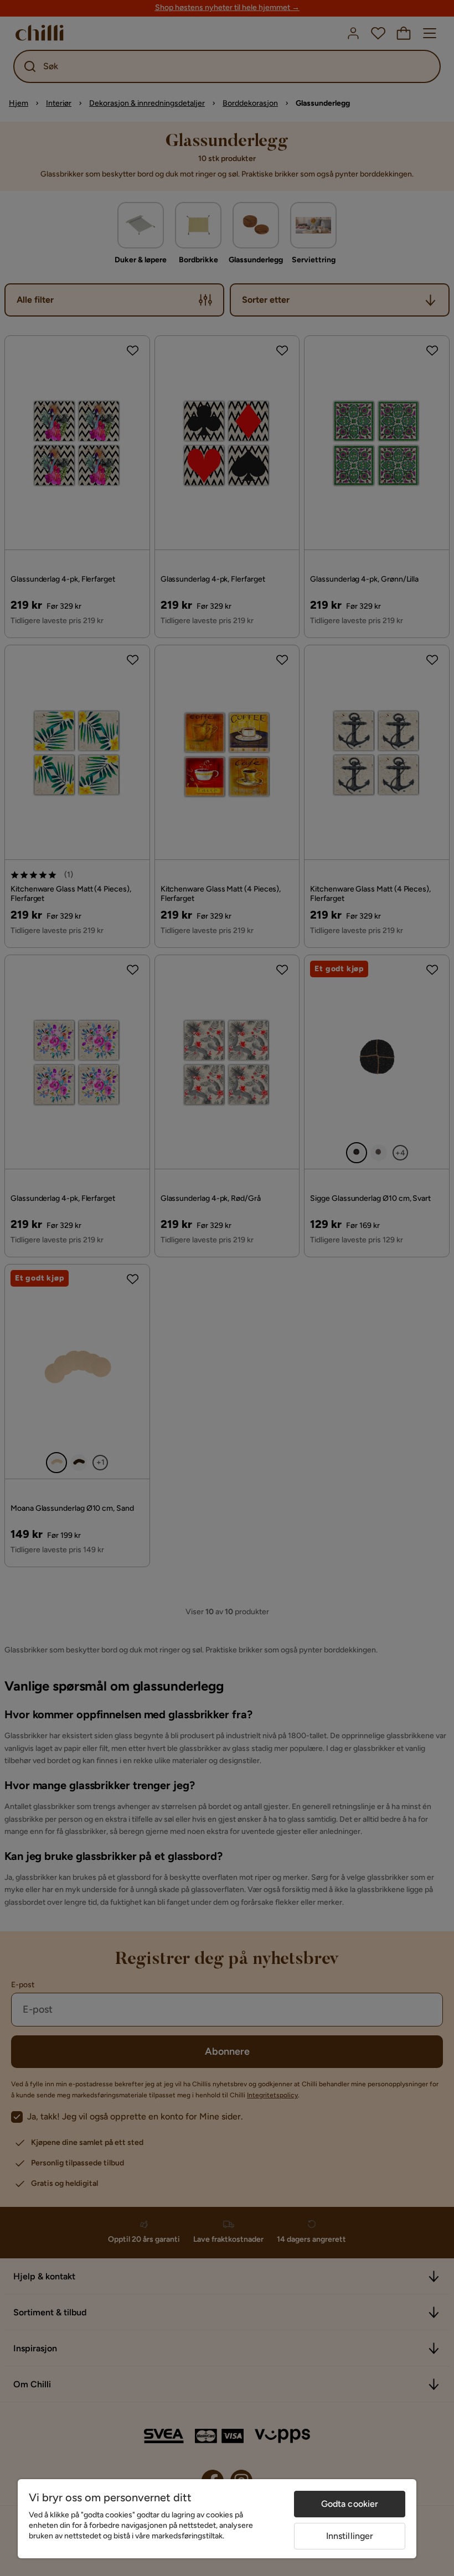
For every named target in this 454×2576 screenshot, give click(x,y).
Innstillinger (350, 2536)
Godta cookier (350, 2504)
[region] (217, 2519)
